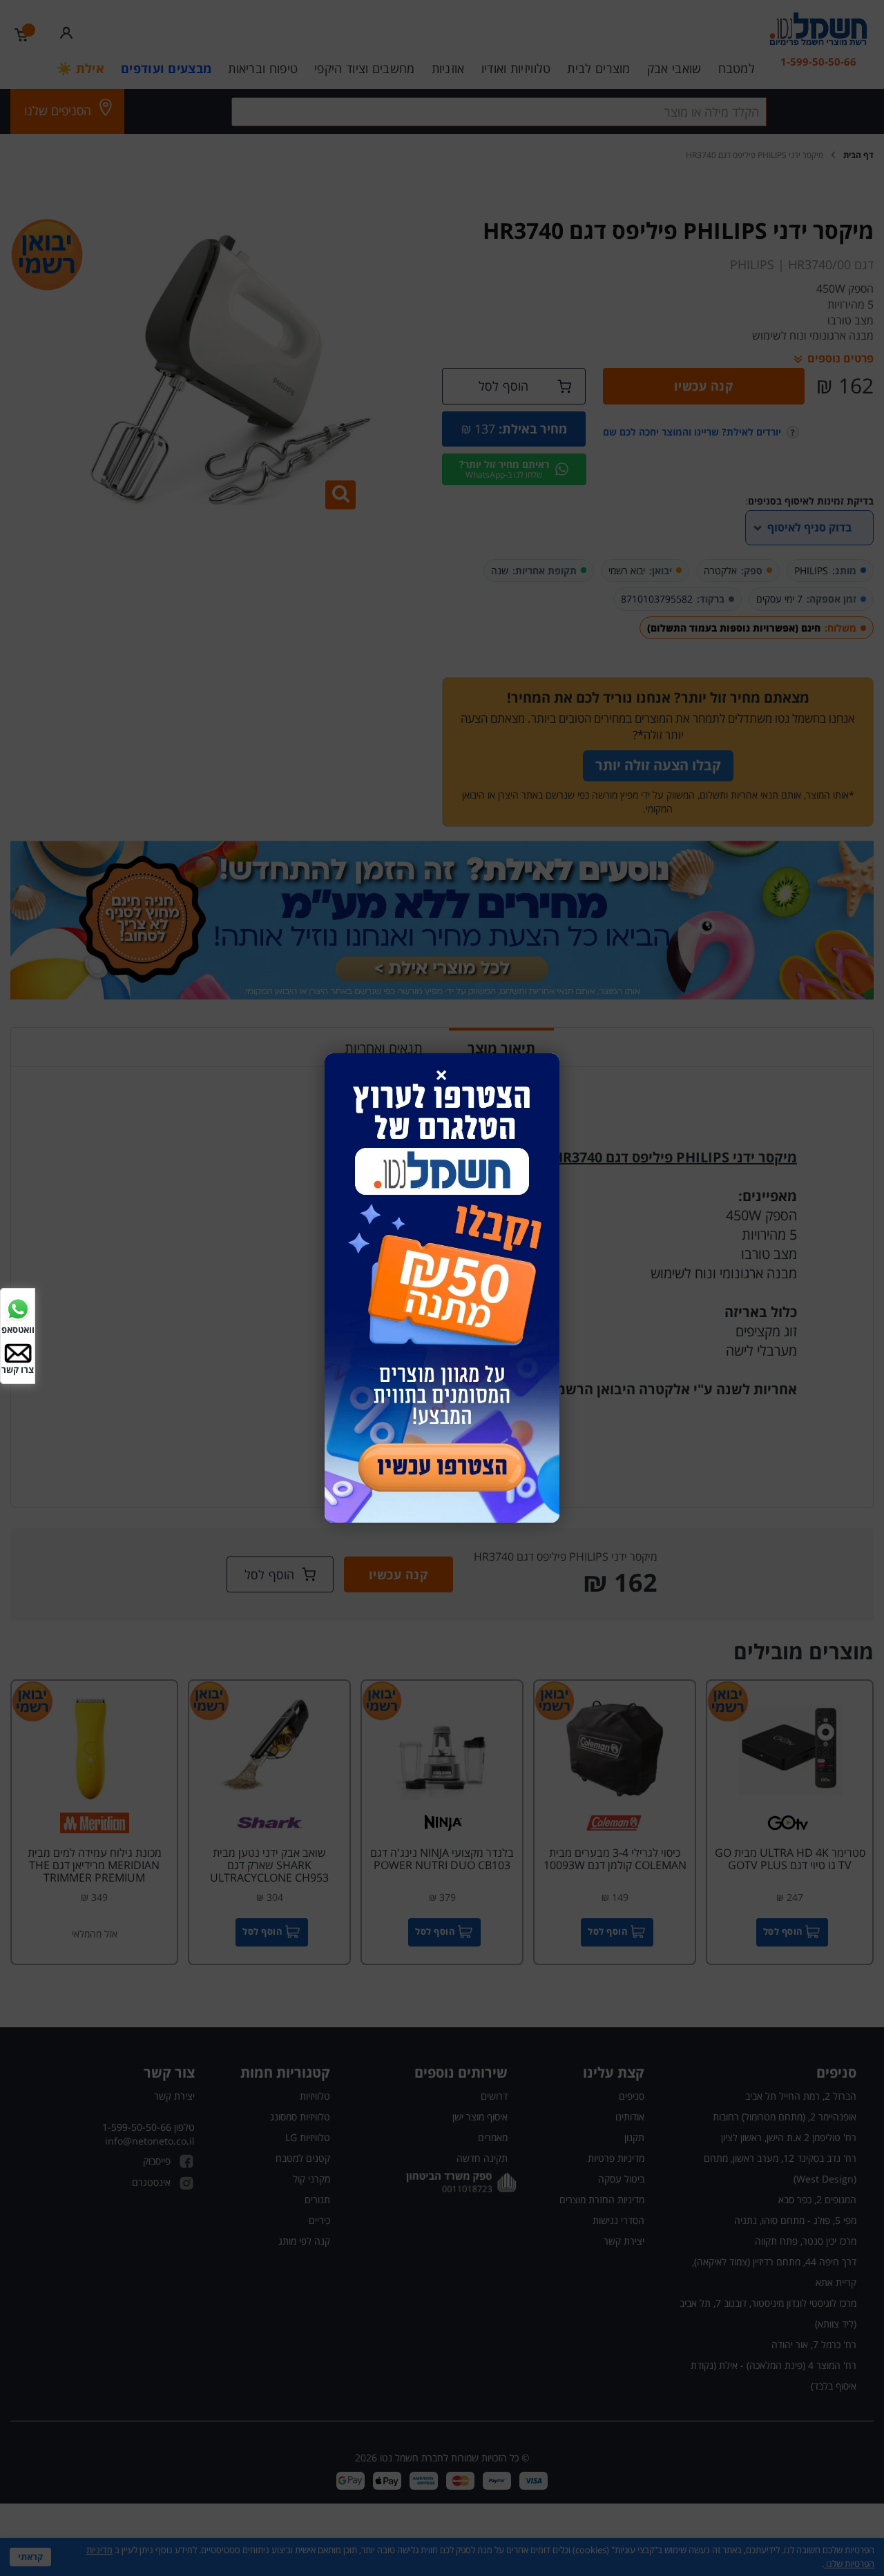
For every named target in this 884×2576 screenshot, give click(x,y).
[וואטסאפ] (18, 1308)
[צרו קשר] (18, 1352)
